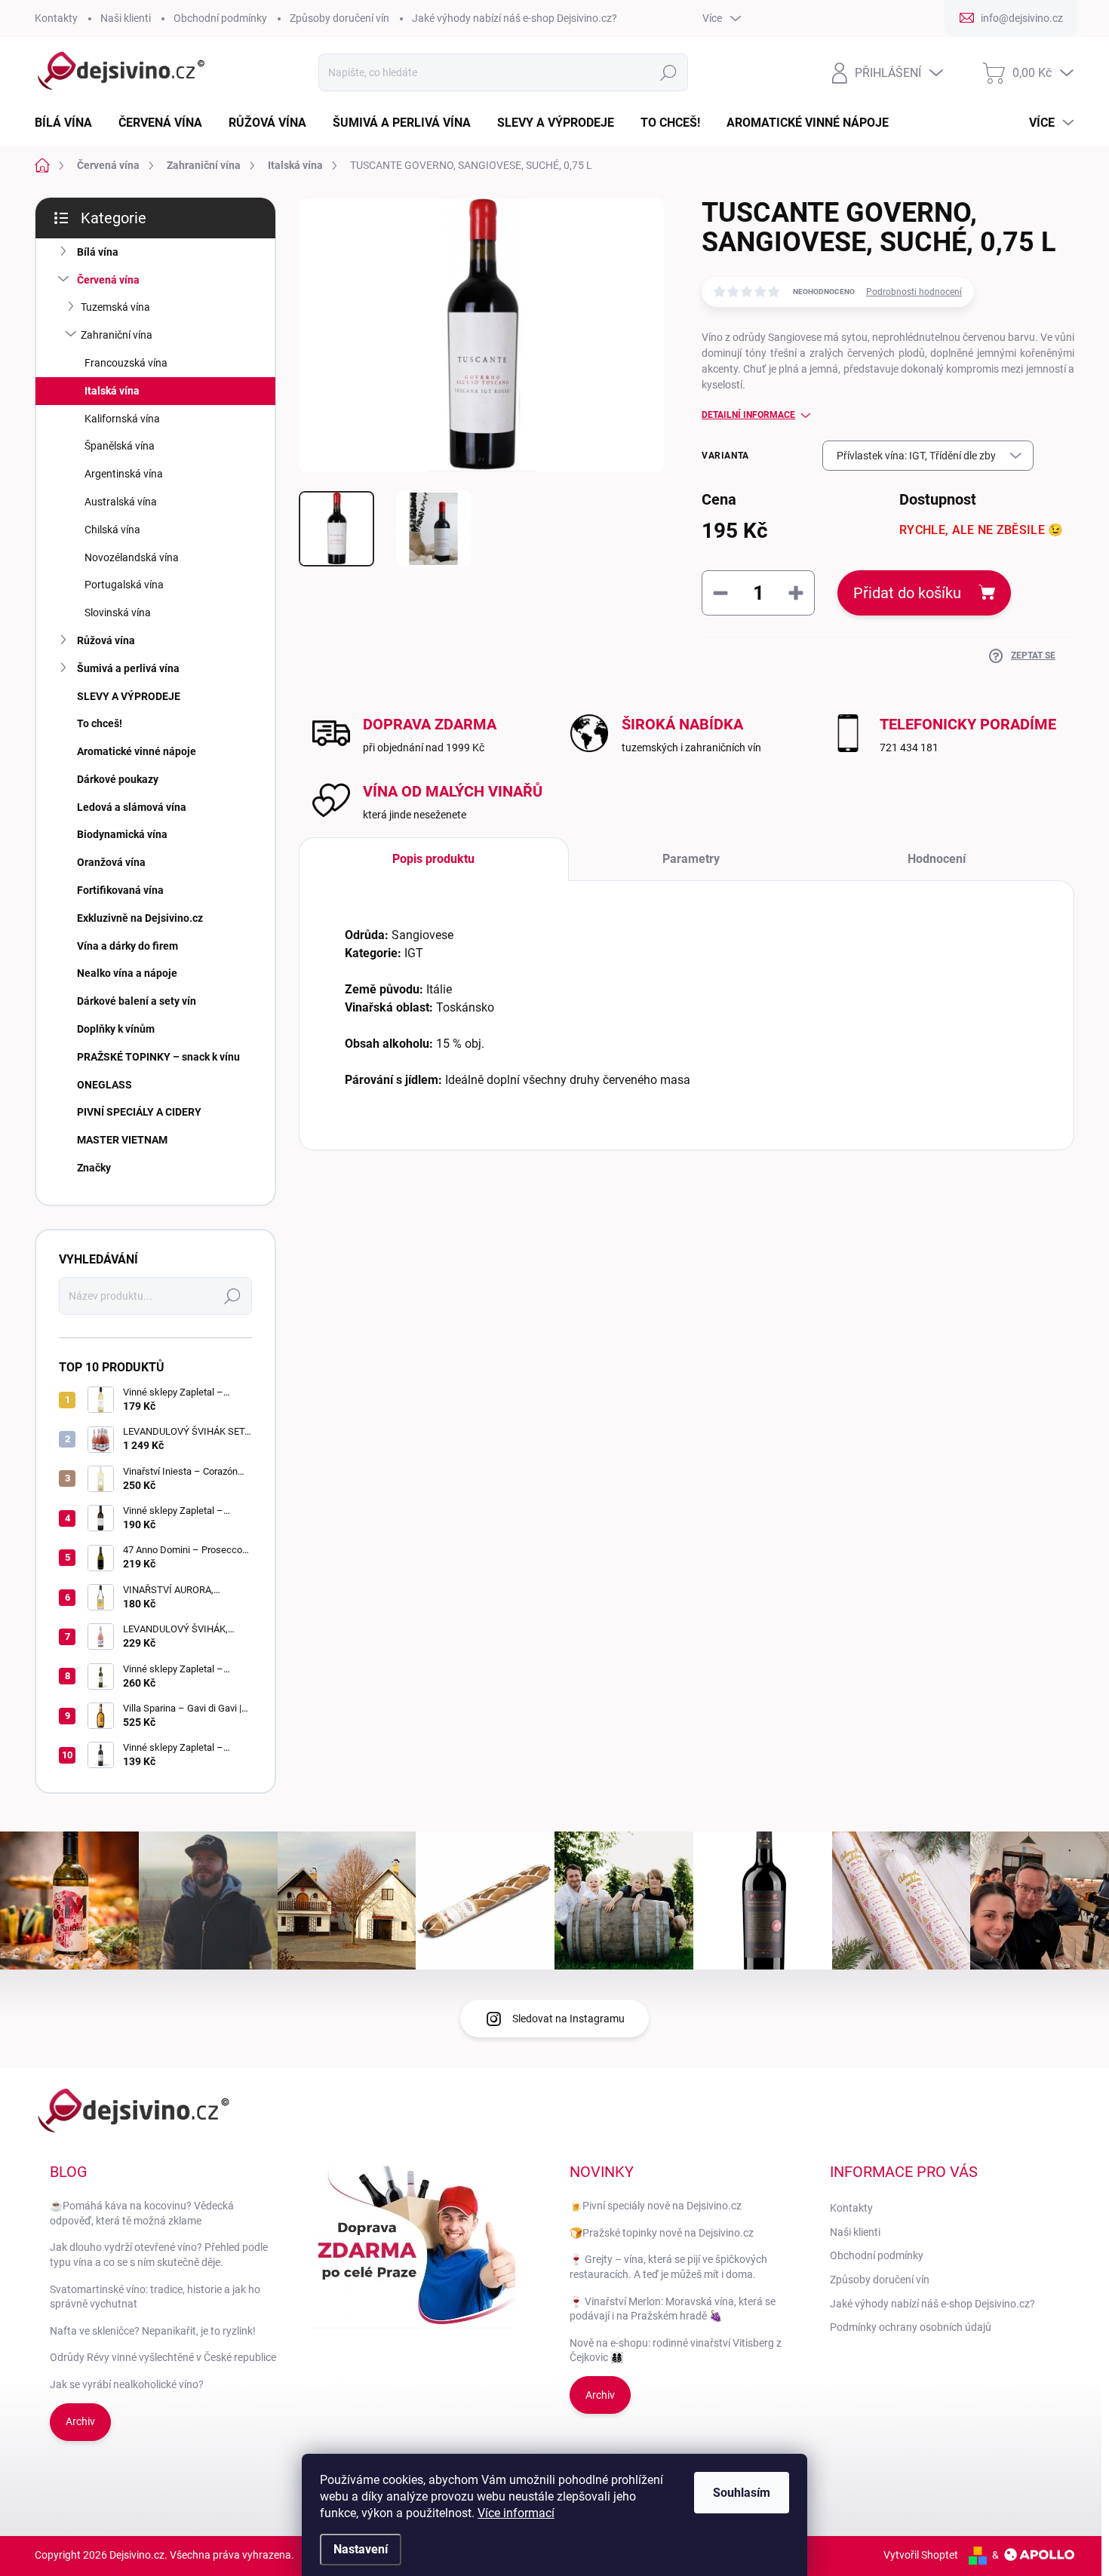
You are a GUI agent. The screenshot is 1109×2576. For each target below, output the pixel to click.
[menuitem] (69, 123)
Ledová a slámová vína (132, 807)
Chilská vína (112, 530)
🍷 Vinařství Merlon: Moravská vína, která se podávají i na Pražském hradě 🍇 (673, 2309)
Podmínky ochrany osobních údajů (911, 2327)
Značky (94, 1168)
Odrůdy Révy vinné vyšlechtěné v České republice (163, 2357)
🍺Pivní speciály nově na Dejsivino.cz (656, 2206)
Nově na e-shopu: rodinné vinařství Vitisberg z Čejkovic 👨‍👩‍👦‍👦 (676, 2350)
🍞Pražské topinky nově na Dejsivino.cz (662, 2233)
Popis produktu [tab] (433, 859)
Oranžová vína (111, 862)
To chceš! (100, 723)
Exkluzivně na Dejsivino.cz (140, 918)
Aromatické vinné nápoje (137, 751)
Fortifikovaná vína (120, 890)
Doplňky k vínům (116, 1029)
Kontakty (56, 18)
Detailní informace (748, 415)
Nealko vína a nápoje (127, 973)
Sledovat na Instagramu (568, 2019)
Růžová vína (106, 640)
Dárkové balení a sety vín (137, 1001)
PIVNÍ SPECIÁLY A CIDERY (139, 1112)
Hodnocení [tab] (937, 859)
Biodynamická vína (122, 834)
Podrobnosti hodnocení (914, 292)
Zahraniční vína (117, 335)
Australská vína (121, 502)
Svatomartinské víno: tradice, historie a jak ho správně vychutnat (155, 2297)
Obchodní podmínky (220, 18)
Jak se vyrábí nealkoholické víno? (127, 2384)
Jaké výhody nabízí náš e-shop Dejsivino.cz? (515, 18)
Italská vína (112, 391)
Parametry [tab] (691, 859)
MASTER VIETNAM (122, 1140)
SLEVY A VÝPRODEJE (129, 696)
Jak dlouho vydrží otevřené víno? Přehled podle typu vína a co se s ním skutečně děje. (159, 2255)
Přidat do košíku (907, 593)
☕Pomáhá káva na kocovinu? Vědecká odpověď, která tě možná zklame (142, 2213)
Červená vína (108, 280)
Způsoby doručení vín (339, 18)
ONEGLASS (104, 1085)
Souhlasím (742, 2493)
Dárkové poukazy (118, 779)
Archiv (80, 2421)
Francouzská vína (126, 363)
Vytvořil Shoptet (921, 2555)
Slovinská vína (118, 613)
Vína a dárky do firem (127, 946)
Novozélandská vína (132, 557)
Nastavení (361, 2549)
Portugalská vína (124, 585)
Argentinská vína (124, 474)
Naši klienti (126, 18)
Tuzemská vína (115, 307)
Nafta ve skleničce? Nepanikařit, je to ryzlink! (153, 2331)
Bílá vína (98, 252)
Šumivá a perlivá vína (128, 668)
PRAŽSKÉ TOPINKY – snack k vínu (158, 1057)
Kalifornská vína (122, 419)
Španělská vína (120, 446)
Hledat (669, 72)
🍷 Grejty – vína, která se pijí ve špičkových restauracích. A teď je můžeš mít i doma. (668, 2267)
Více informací (516, 2513)
